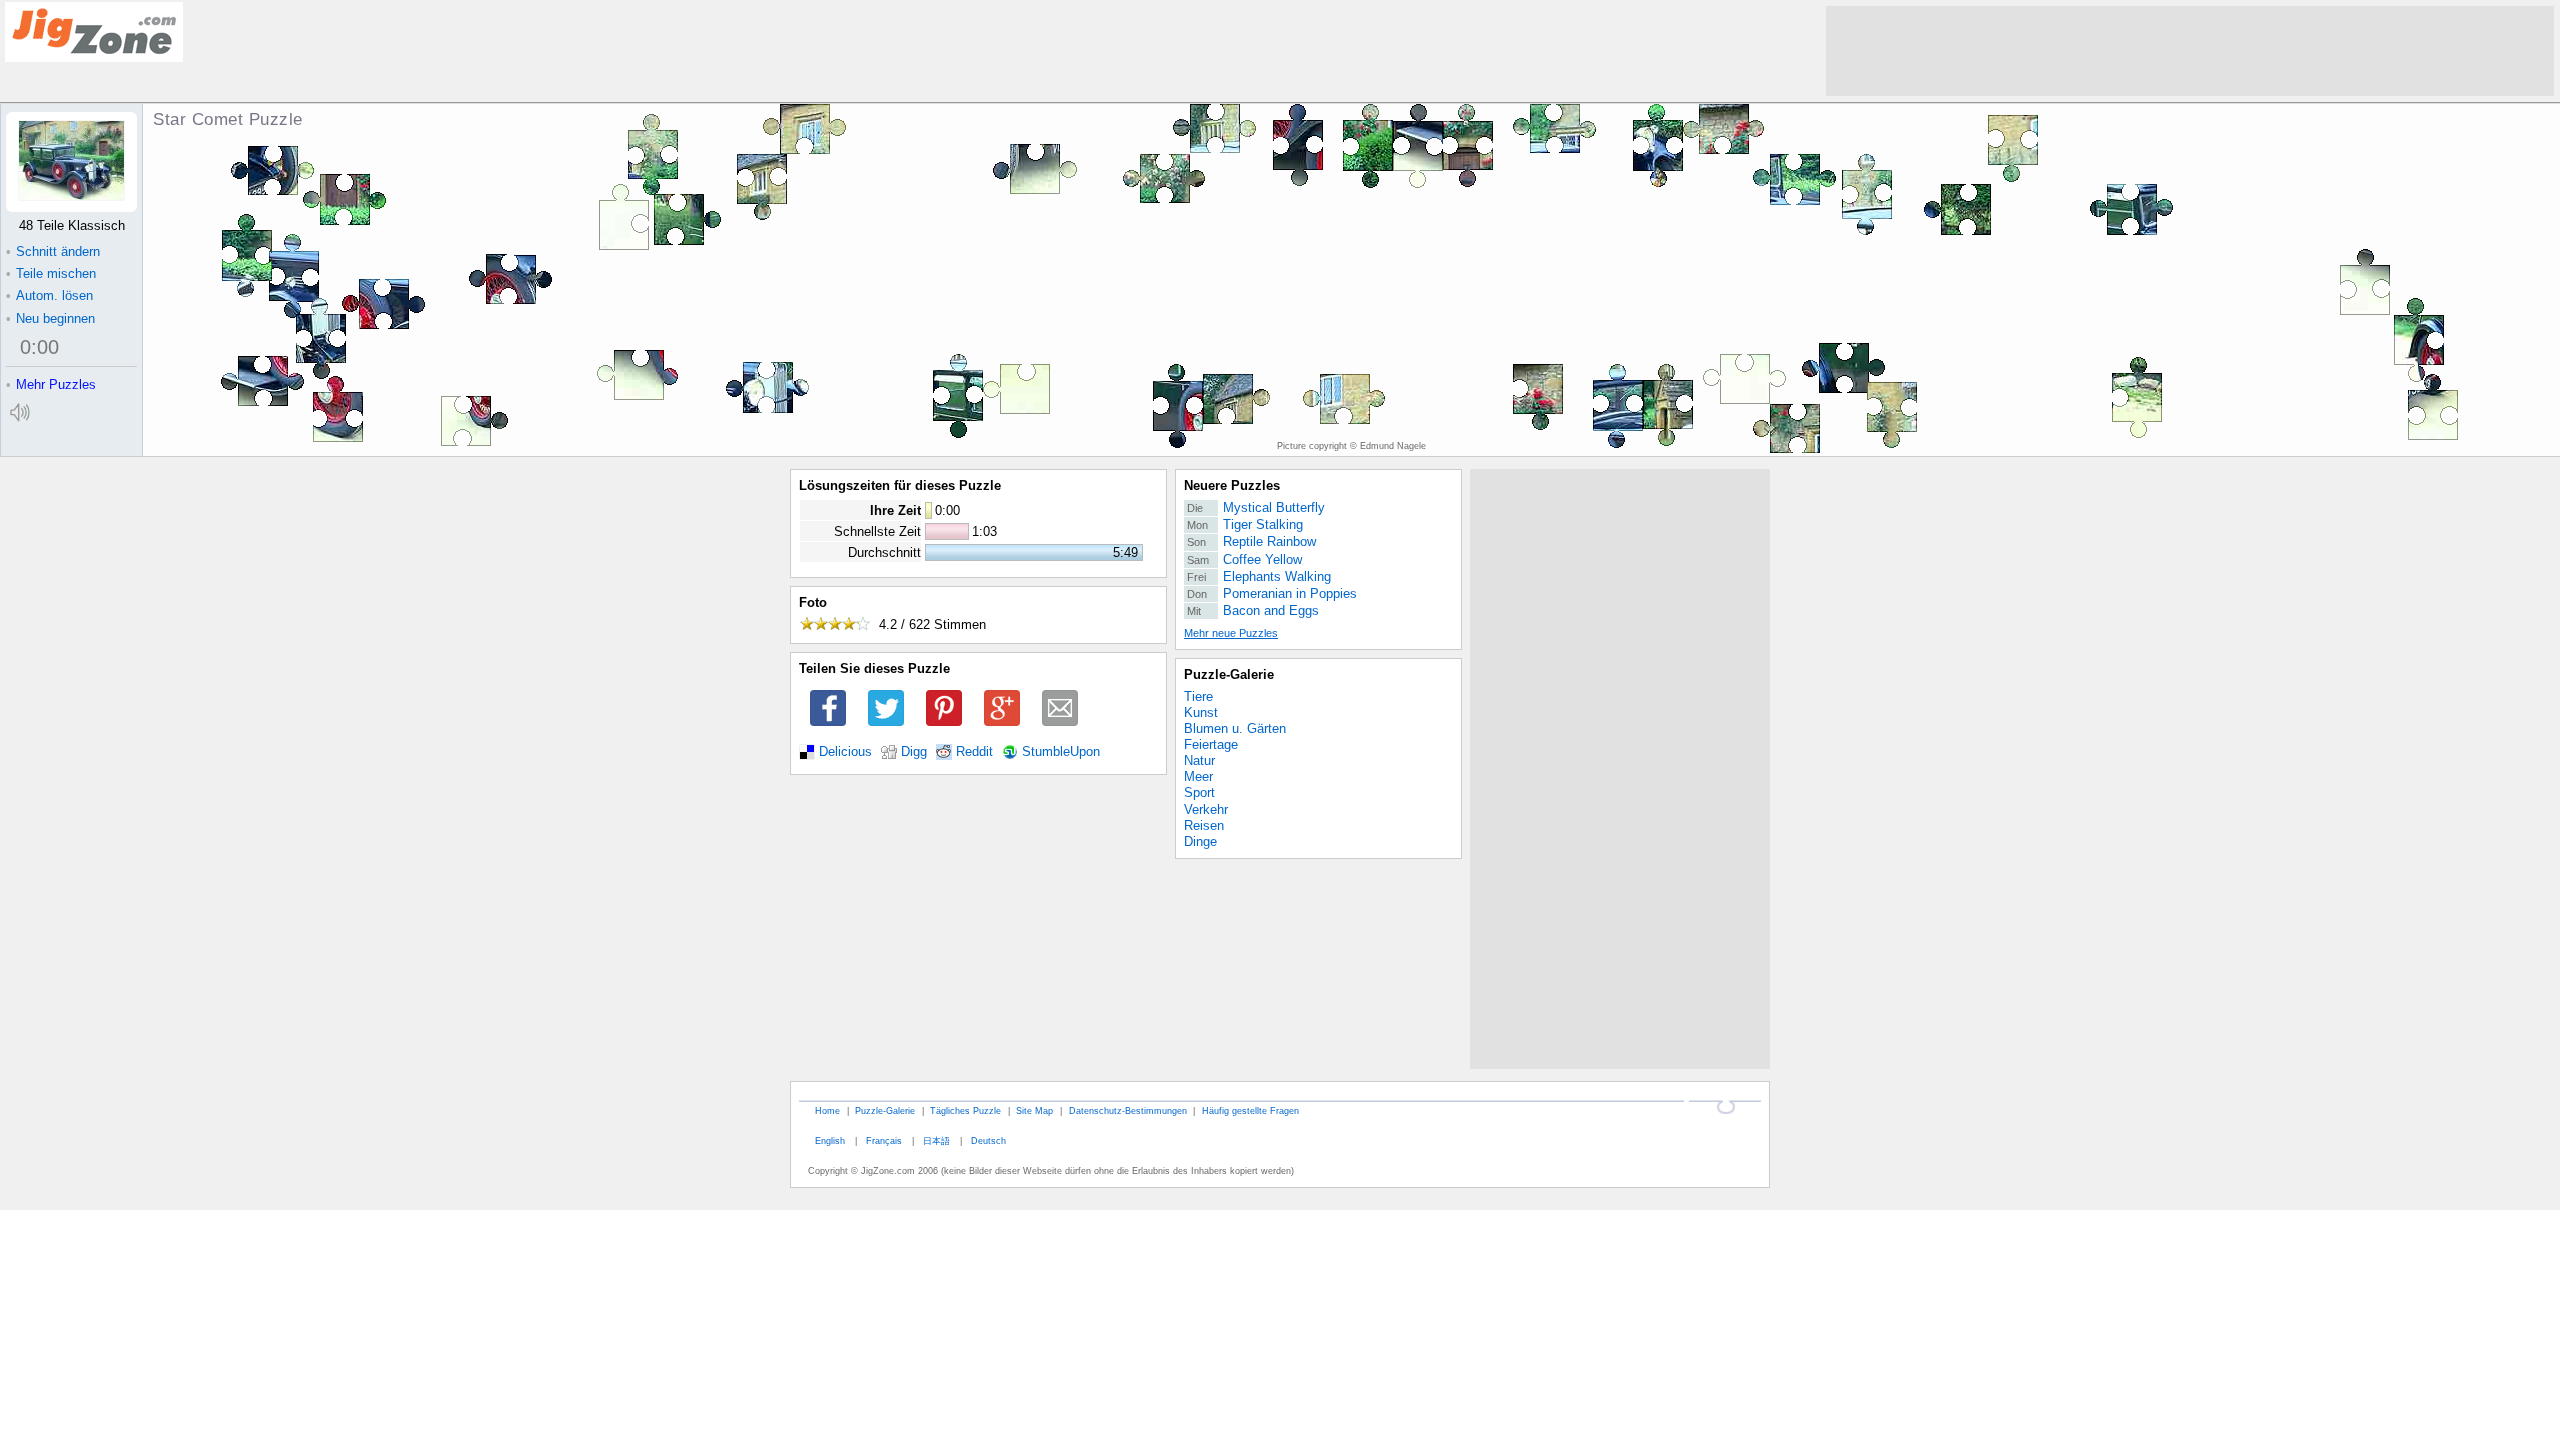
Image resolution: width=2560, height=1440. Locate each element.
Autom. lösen (49, 295)
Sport (1199, 792)
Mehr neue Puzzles (1231, 633)
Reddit (974, 752)
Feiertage (1211, 744)
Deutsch (988, 1140)
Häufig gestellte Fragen (1250, 1110)
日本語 (936, 1140)
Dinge (1200, 841)
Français (884, 1140)
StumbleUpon (1061, 752)
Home (827, 1110)
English (830, 1140)
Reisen (1204, 825)
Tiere (1198, 696)
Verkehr (1206, 809)
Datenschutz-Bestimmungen (1128, 1110)
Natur (1199, 760)
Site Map (1034, 1110)
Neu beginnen (50, 318)
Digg (914, 752)
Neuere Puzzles (1232, 485)
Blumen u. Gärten (1235, 728)
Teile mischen (51, 273)
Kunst (1201, 712)
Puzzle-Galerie (1229, 674)
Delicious (845, 752)
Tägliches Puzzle (965, 1110)
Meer (1198, 776)
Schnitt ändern (53, 251)
